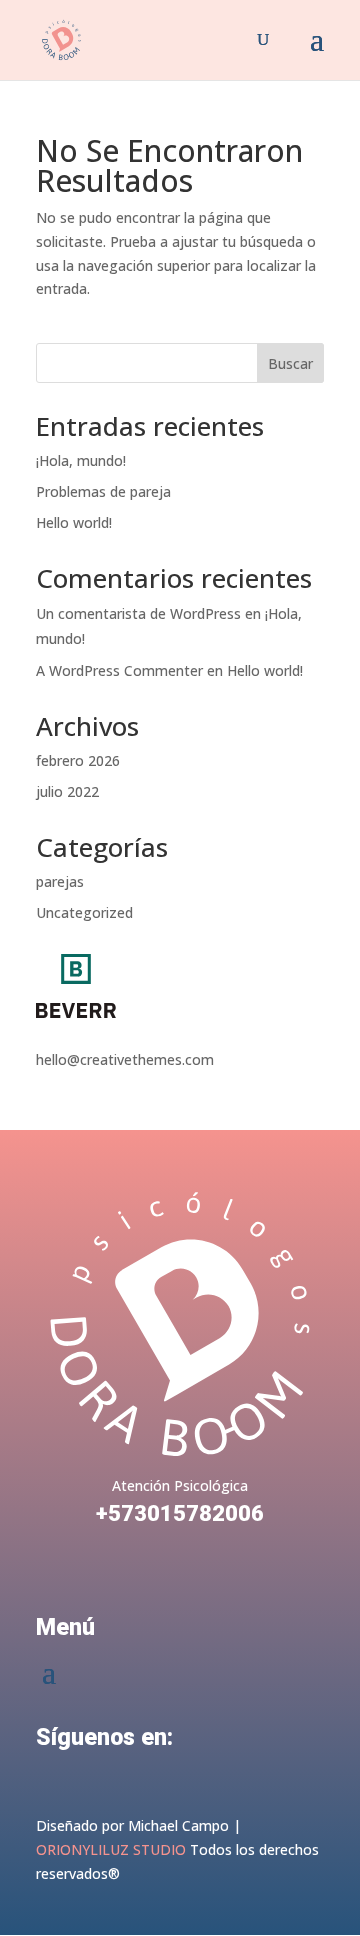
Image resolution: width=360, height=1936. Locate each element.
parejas (60, 881)
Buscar (290, 363)
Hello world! (74, 522)
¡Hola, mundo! (81, 460)
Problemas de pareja (103, 491)
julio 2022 (67, 791)
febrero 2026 (78, 760)
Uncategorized (84, 912)
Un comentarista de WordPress (138, 613)
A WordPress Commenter (119, 670)
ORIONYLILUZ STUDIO (111, 1849)
